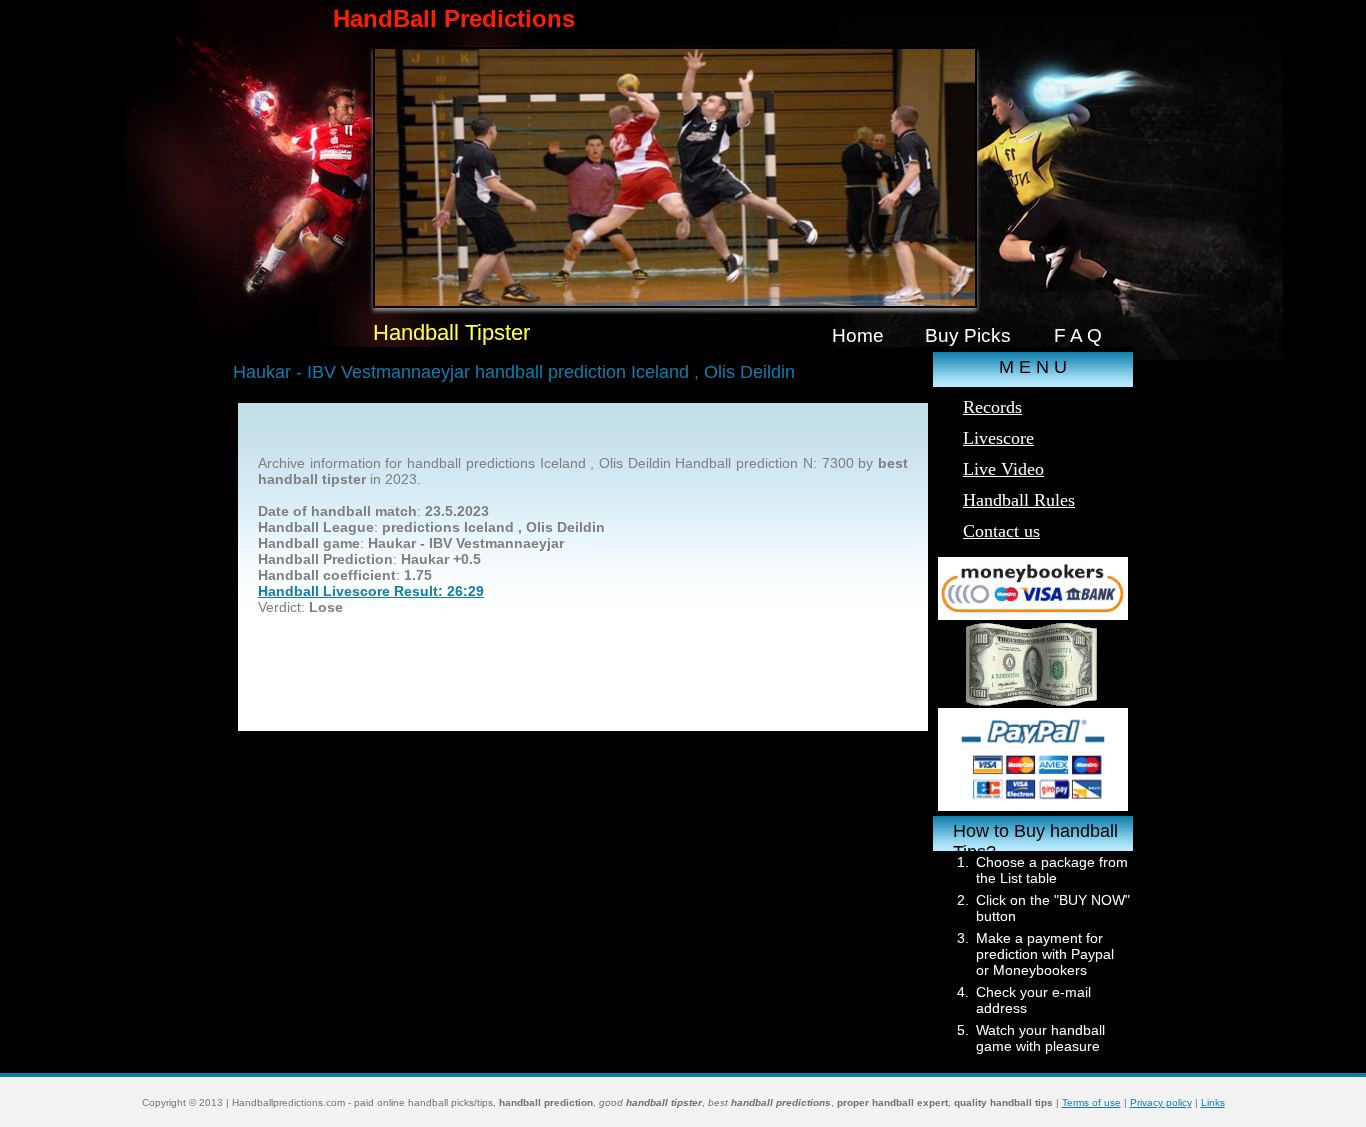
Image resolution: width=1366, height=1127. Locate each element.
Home (858, 335)
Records (992, 407)
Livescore (998, 438)
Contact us (1001, 531)
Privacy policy (1161, 1102)
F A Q (1078, 335)
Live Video (1003, 469)
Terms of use (1091, 1102)
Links (1213, 1102)
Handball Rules (1019, 500)
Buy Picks (968, 335)
